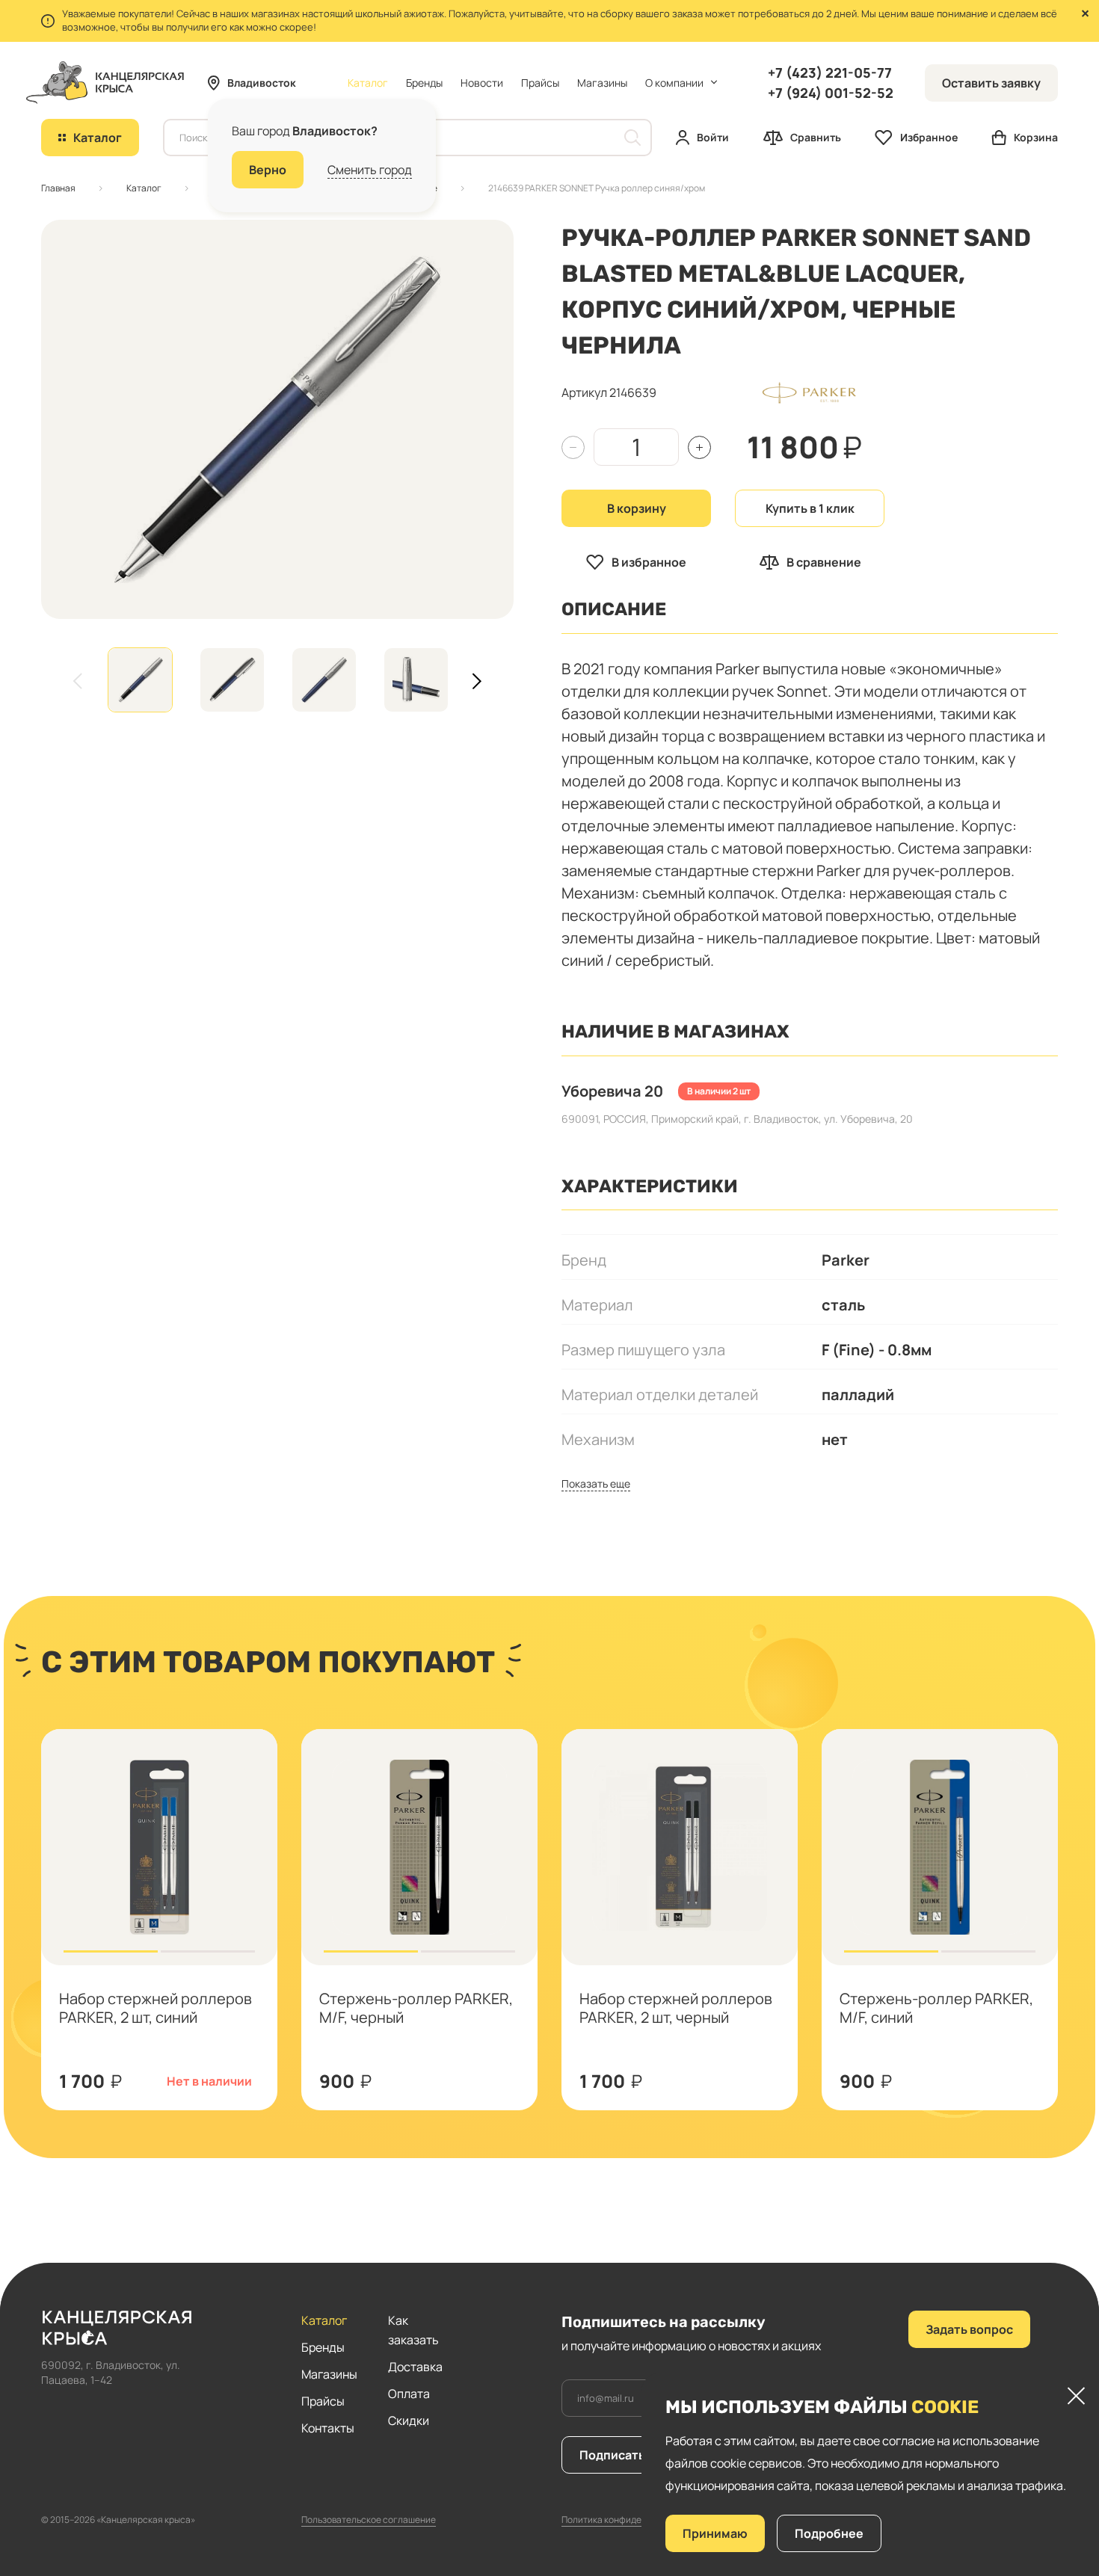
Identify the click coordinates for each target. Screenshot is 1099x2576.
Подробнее (829, 2533)
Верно (268, 170)
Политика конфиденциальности (629, 2520)
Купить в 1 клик (810, 508)
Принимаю (715, 2533)
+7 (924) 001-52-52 (831, 93)
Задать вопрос (969, 2329)
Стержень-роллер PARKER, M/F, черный (416, 2008)
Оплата (409, 2394)
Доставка (415, 2367)
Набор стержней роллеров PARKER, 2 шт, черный (676, 2008)
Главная (58, 188)
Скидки (409, 2421)
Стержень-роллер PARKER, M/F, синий (936, 2008)
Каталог (144, 188)
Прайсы (540, 83)
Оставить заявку (991, 83)
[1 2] (159, 1847)
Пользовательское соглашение (369, 2520)
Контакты (328, 2428)
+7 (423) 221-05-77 (830, 73)
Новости (482, 83)
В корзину (637, 508)
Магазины (602, 83)
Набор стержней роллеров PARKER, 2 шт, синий (156, 2008)
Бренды (424, 83)
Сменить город (370, 170)
